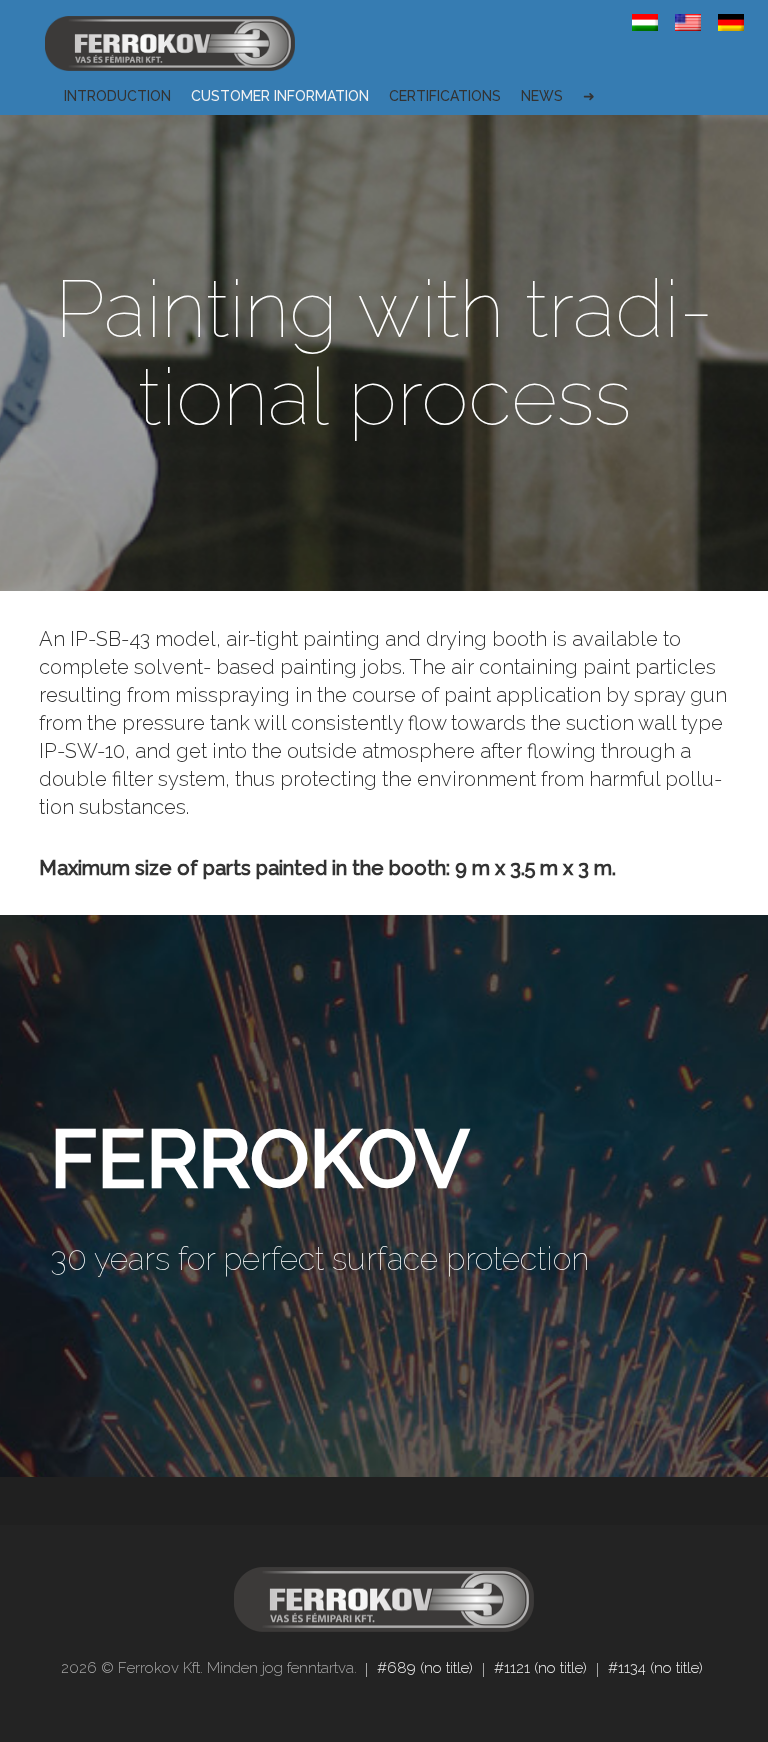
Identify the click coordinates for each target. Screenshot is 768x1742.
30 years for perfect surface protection (319, 1258)
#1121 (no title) (540, 1668)
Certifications (445, 96)
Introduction (117, 96)
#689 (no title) (425, 1668)
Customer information (280, 96)
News (542, 96)
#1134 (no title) (655, 1668)
